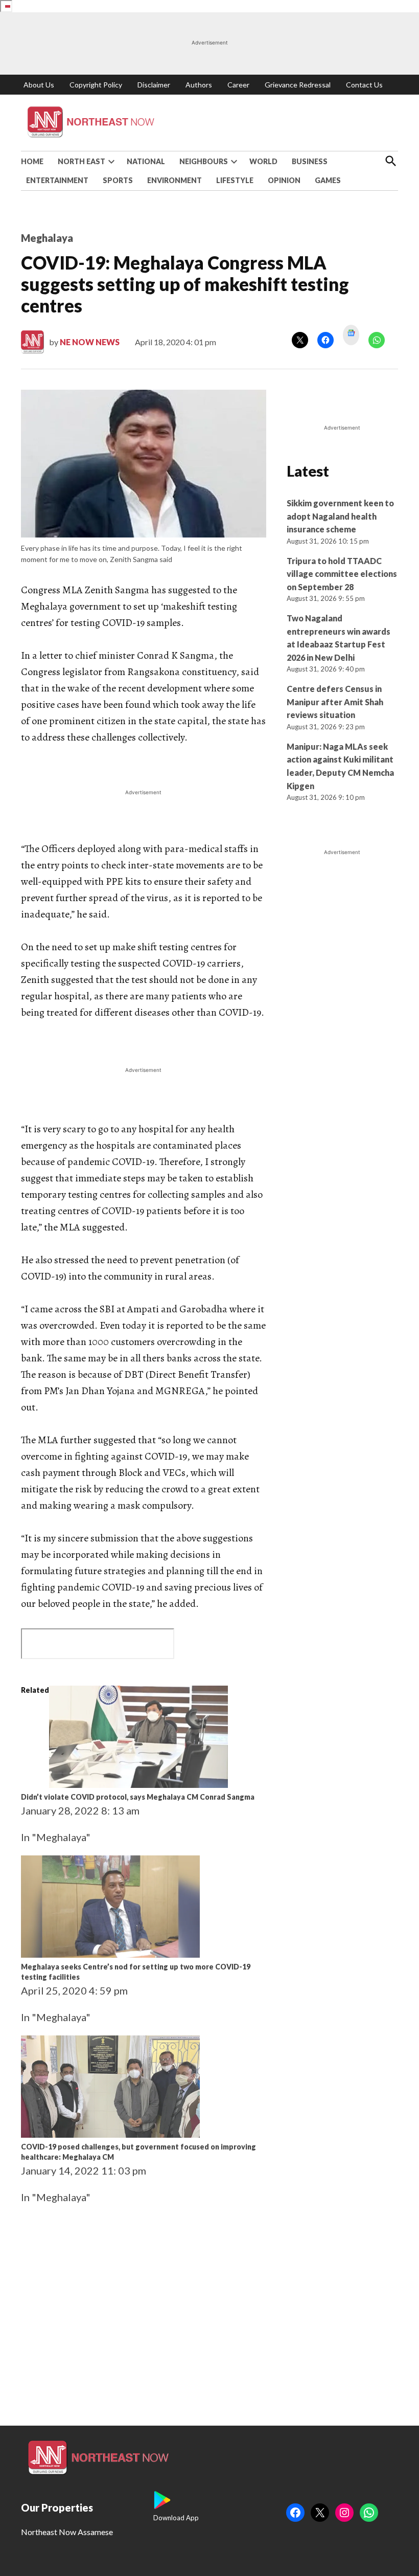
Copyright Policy (96, 85)
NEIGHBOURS (204, 161)
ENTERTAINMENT (57, 180)
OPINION (284, 180)
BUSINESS (310, 161)
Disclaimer (154, 85)
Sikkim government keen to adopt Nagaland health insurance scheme (340, 516)
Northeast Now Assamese (67, 2532)
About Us (39, 85)
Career (238, 85)
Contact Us (364, 85)
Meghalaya (47, 238)
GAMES (328, 180)
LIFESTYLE (235, 180)
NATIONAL (146, 161)
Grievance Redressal (298, 85)
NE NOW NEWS (90, 342)
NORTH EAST (82, 161)
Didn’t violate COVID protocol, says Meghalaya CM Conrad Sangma (138, 1797)
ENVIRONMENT (174, 180)
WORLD (263, 161)
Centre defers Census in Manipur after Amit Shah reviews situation (335, 702)
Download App (176, 2518)
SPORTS (118, 180)
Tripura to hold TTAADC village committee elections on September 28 (342, 574)
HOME (32, 161)
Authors (199, 85)
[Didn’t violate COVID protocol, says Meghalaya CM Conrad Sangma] (138, 1784)
